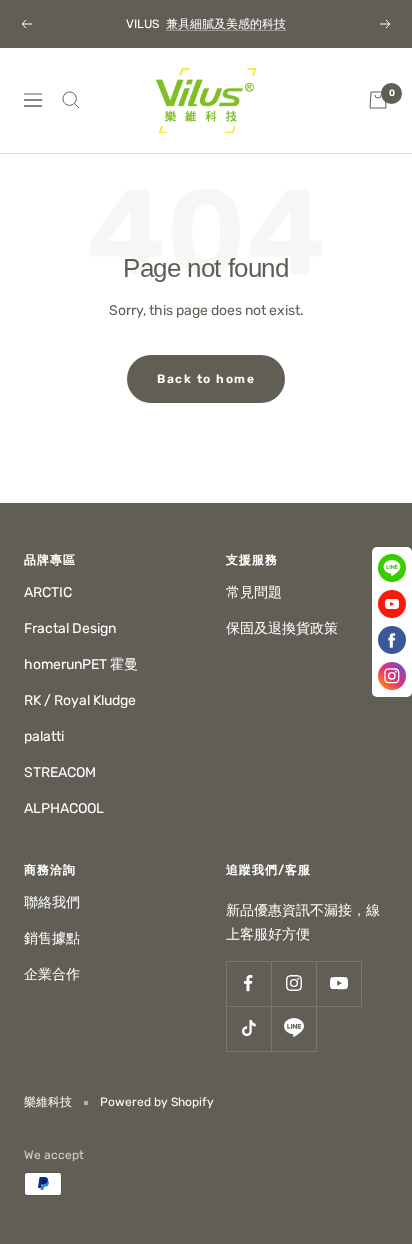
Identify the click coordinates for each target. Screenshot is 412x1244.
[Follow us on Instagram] (293, 983)
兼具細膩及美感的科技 (226, 24)
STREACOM (60, 772)
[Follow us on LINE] (293, 1028)
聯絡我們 (52, 902)
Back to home (206, 379)
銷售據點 (52, 938)
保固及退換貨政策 (282, 628)
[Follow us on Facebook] (248, 983)
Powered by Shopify (157, 1102)
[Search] (71, 100)
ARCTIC (48, 592)
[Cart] (378, 100)
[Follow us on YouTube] (338, 983)
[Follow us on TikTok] (248, 1028)
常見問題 (254, 592)
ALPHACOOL (64, 808)
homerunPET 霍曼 (81, 664)
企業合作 (52, 974)
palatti (44, 736)
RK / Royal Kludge (80, 700)
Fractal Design (70, 628)
